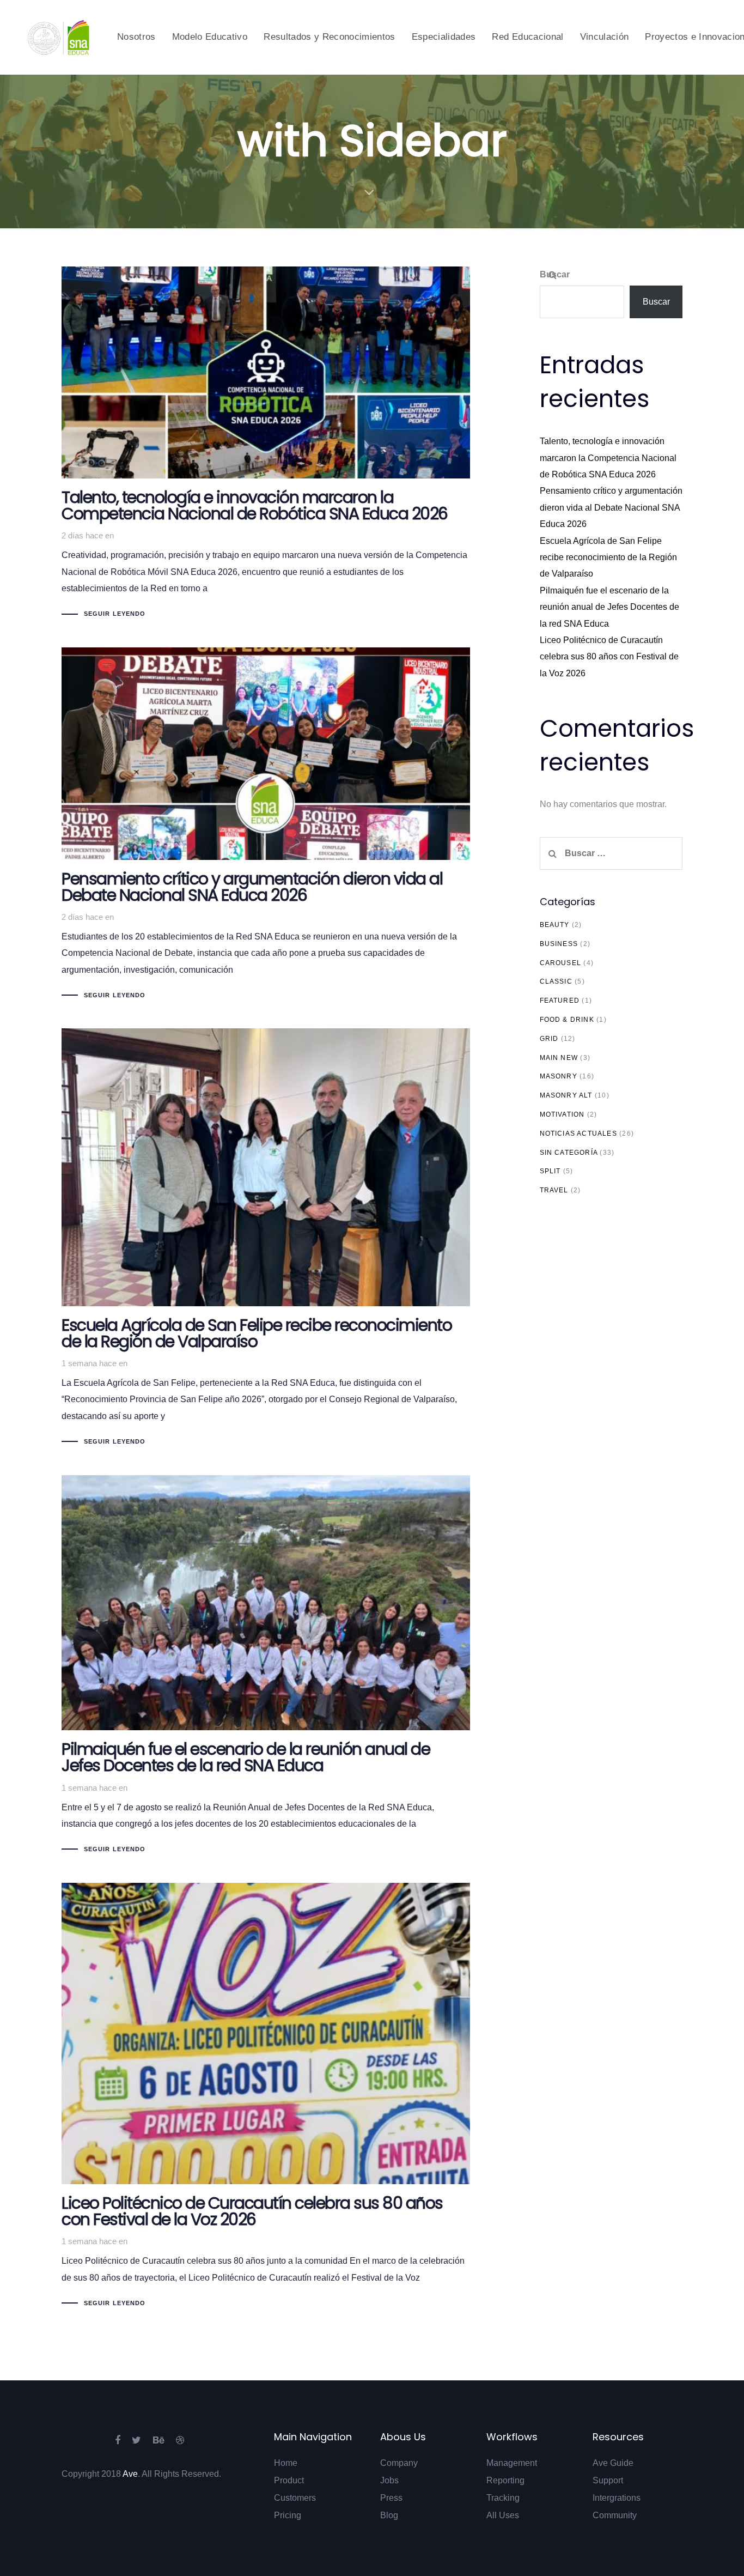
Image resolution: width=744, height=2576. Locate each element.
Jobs (389, 2480)
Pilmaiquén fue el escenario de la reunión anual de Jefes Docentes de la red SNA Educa (609, 607)
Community (615, 2515)
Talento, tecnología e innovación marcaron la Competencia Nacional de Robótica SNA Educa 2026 (608, 458)
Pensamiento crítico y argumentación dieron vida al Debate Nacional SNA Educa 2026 (611, 507)
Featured (560, 1001)
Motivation (562, 1114)
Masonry (559, 1076)
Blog (389, 2515)
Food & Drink (567, 1020)
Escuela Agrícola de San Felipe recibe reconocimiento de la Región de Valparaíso (608, 557)
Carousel (561, 963)
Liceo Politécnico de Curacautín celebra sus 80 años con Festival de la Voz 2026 (609, 657)
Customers (295, 2498)
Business (559, 944)
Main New (559, 1058)
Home (286, 2463)
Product (289, 2480)
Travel (554, 1190)
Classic (556, 981)
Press (391, 2498)
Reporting (505, 2480)
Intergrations (617, 2498)
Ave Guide (613, 2463)
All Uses (503, 2515)
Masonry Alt (566, 1095)
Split (550, 1171)
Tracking (503, 2498)
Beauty (555, 925)
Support (608, 2480)
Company (399, 2463)
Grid (549, 1039)
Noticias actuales (578, 1134)
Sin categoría (569, 1153)
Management (512, 2463)
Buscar (555, 274)
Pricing (288, 2515)
